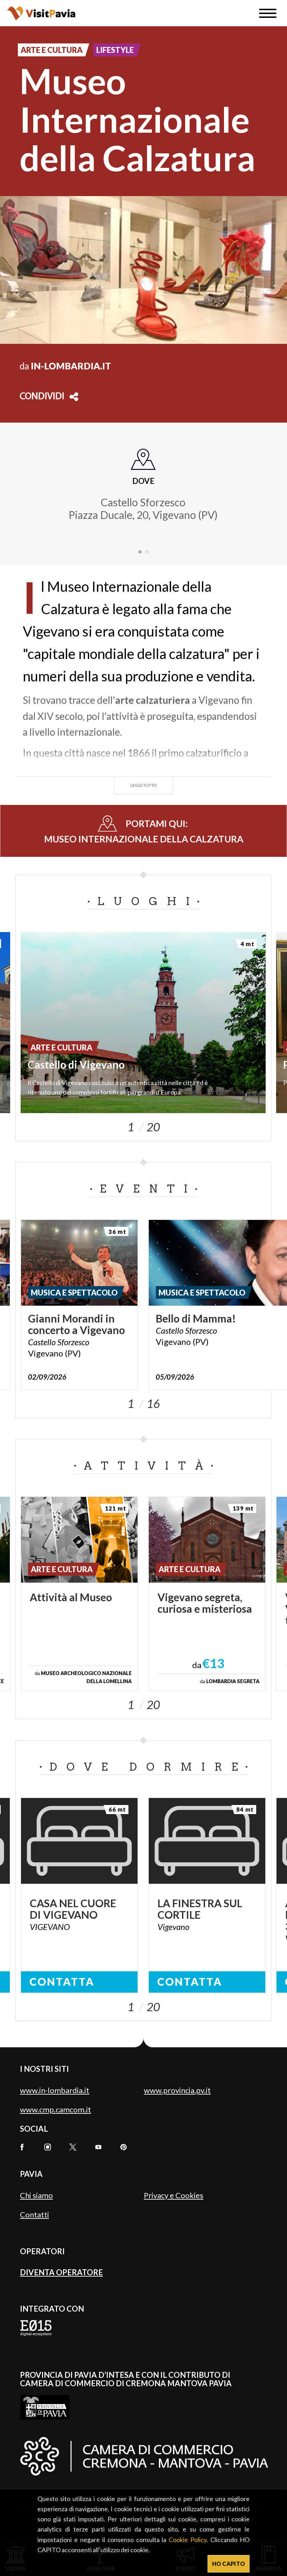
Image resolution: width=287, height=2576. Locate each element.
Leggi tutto (144, 785)
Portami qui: (144, 831)
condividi (42, 397)
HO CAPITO (229, 2564)
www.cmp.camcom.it (55, 2109)
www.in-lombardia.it (55, 2090)
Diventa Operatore (61, 2272)
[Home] (41, 13)
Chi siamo (36, 2195)
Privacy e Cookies (174, 2195)
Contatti (34, 2214)
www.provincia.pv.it (177, 2090)
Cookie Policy (188, 2540)
